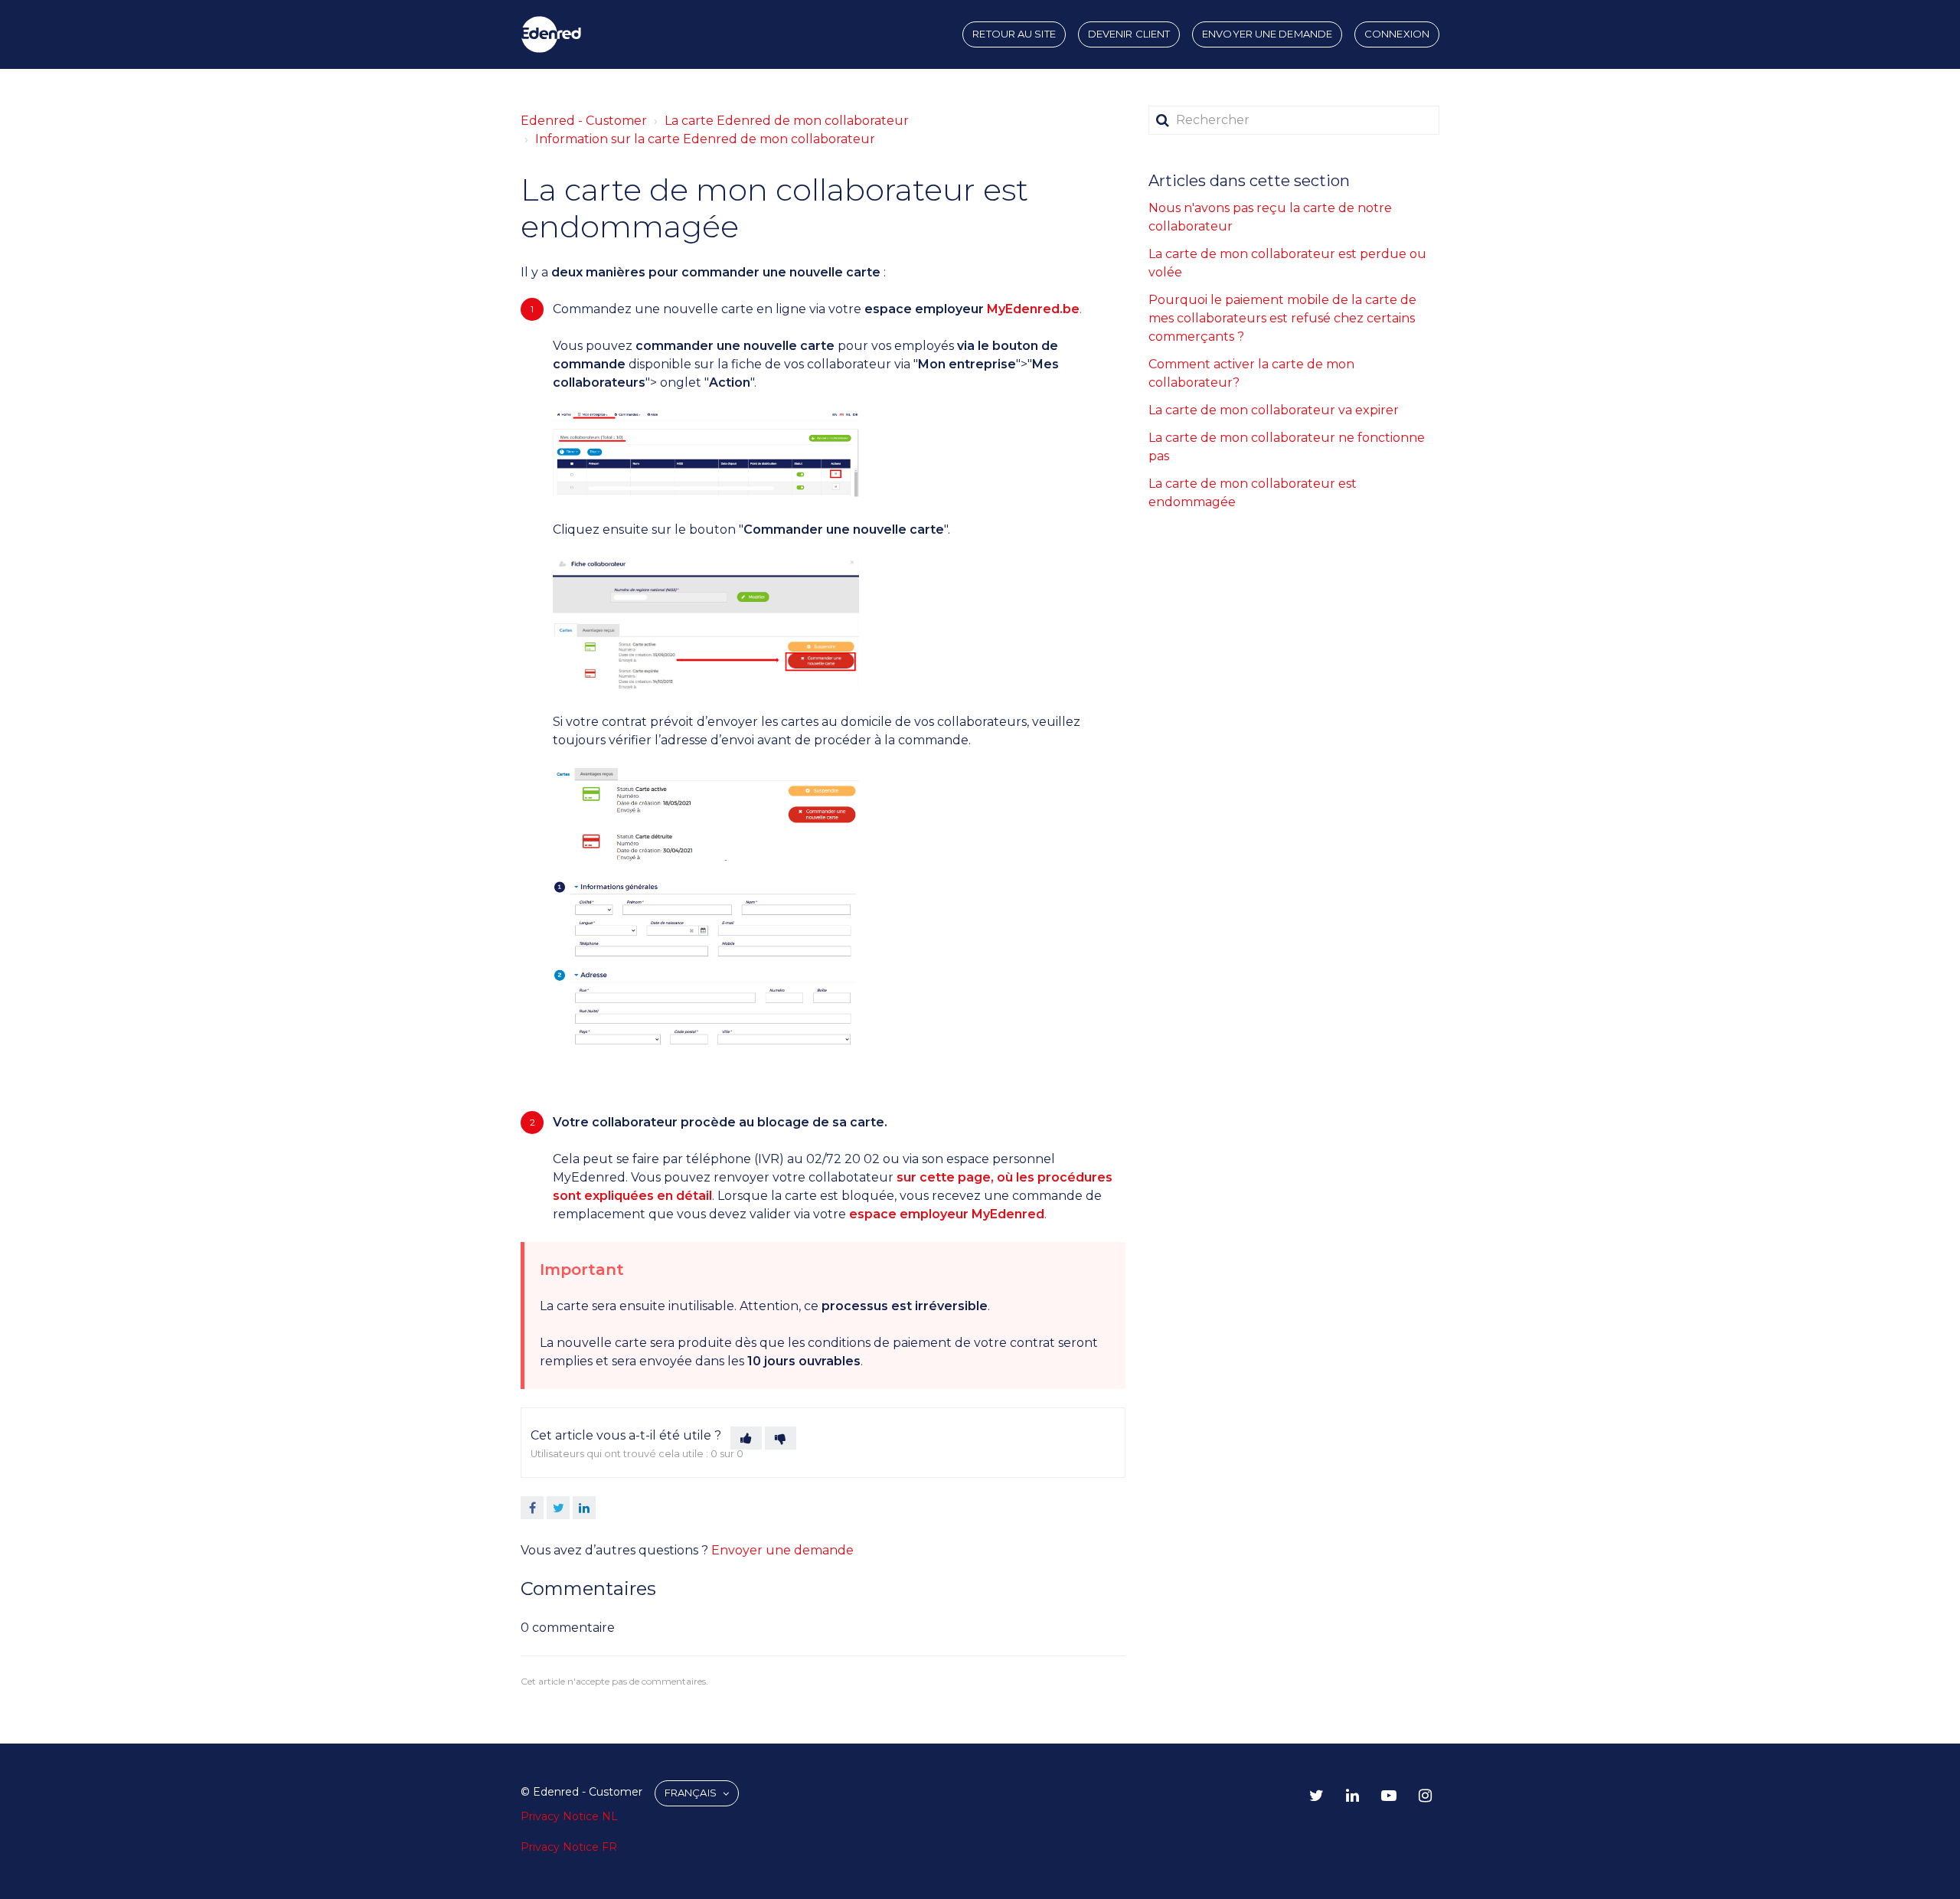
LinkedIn (584, 1508)
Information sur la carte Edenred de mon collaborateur (705, 139)
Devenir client (1129, 34)
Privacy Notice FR (569, 1847)
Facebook (532, 1508)
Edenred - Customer (584, 121)
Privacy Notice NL (569, 1816)
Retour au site (1014, 34)
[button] (746, 1438)
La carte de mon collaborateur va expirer (1274, 410)
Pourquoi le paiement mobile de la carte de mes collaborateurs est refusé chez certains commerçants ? (1282, 318)
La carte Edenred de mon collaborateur (787, 121)
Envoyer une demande (1267, 34)
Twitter (558, 1508)
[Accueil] (551, 34)
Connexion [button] (1397, 34)
